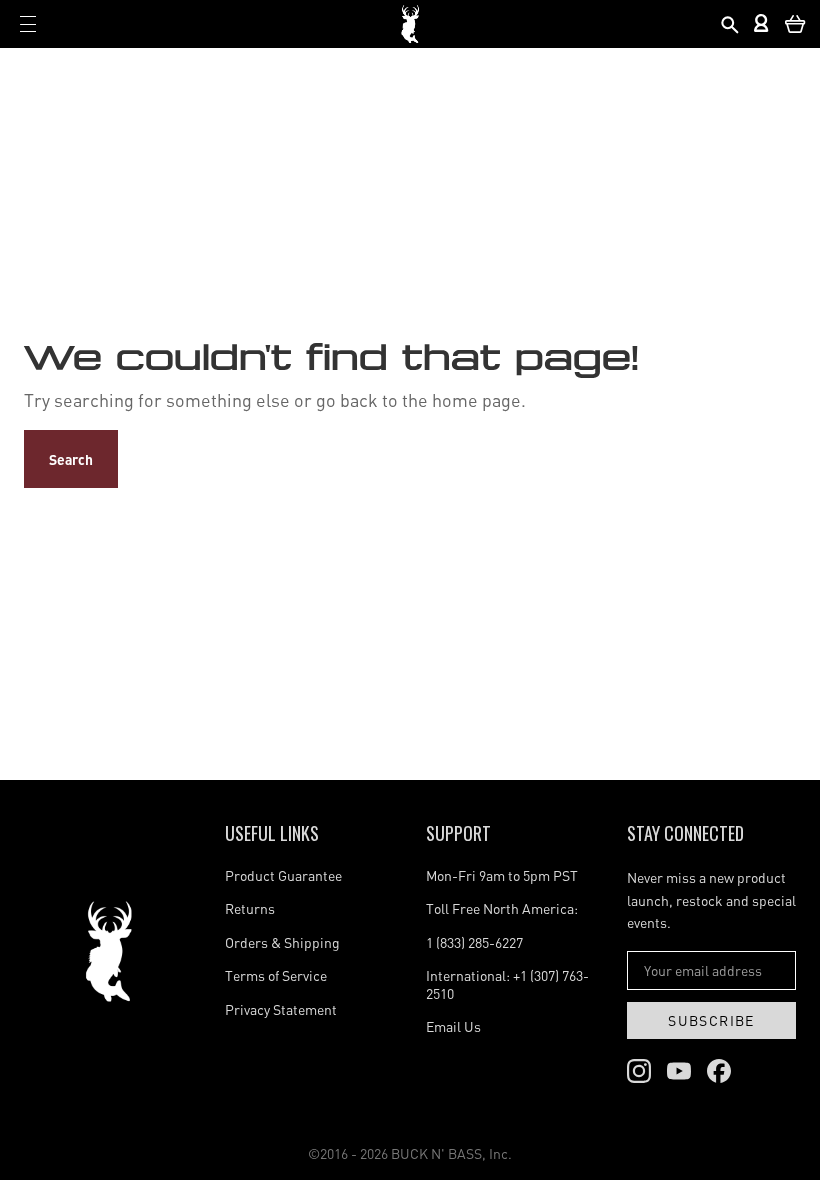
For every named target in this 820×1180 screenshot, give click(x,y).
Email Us (453, 1026)
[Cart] (795, 24)
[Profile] (762, 24)
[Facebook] (719, 1071)
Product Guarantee (283, 875)
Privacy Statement (281, 1009)
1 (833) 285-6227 (474, 942)
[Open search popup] (729, 24)
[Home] (108, 951)
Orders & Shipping (282, 942)
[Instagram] (639, 1071)
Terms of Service (276, 975)
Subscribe (711, 1020)
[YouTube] (679, 1071)
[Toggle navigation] (28, 24)
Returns (250, 908)
